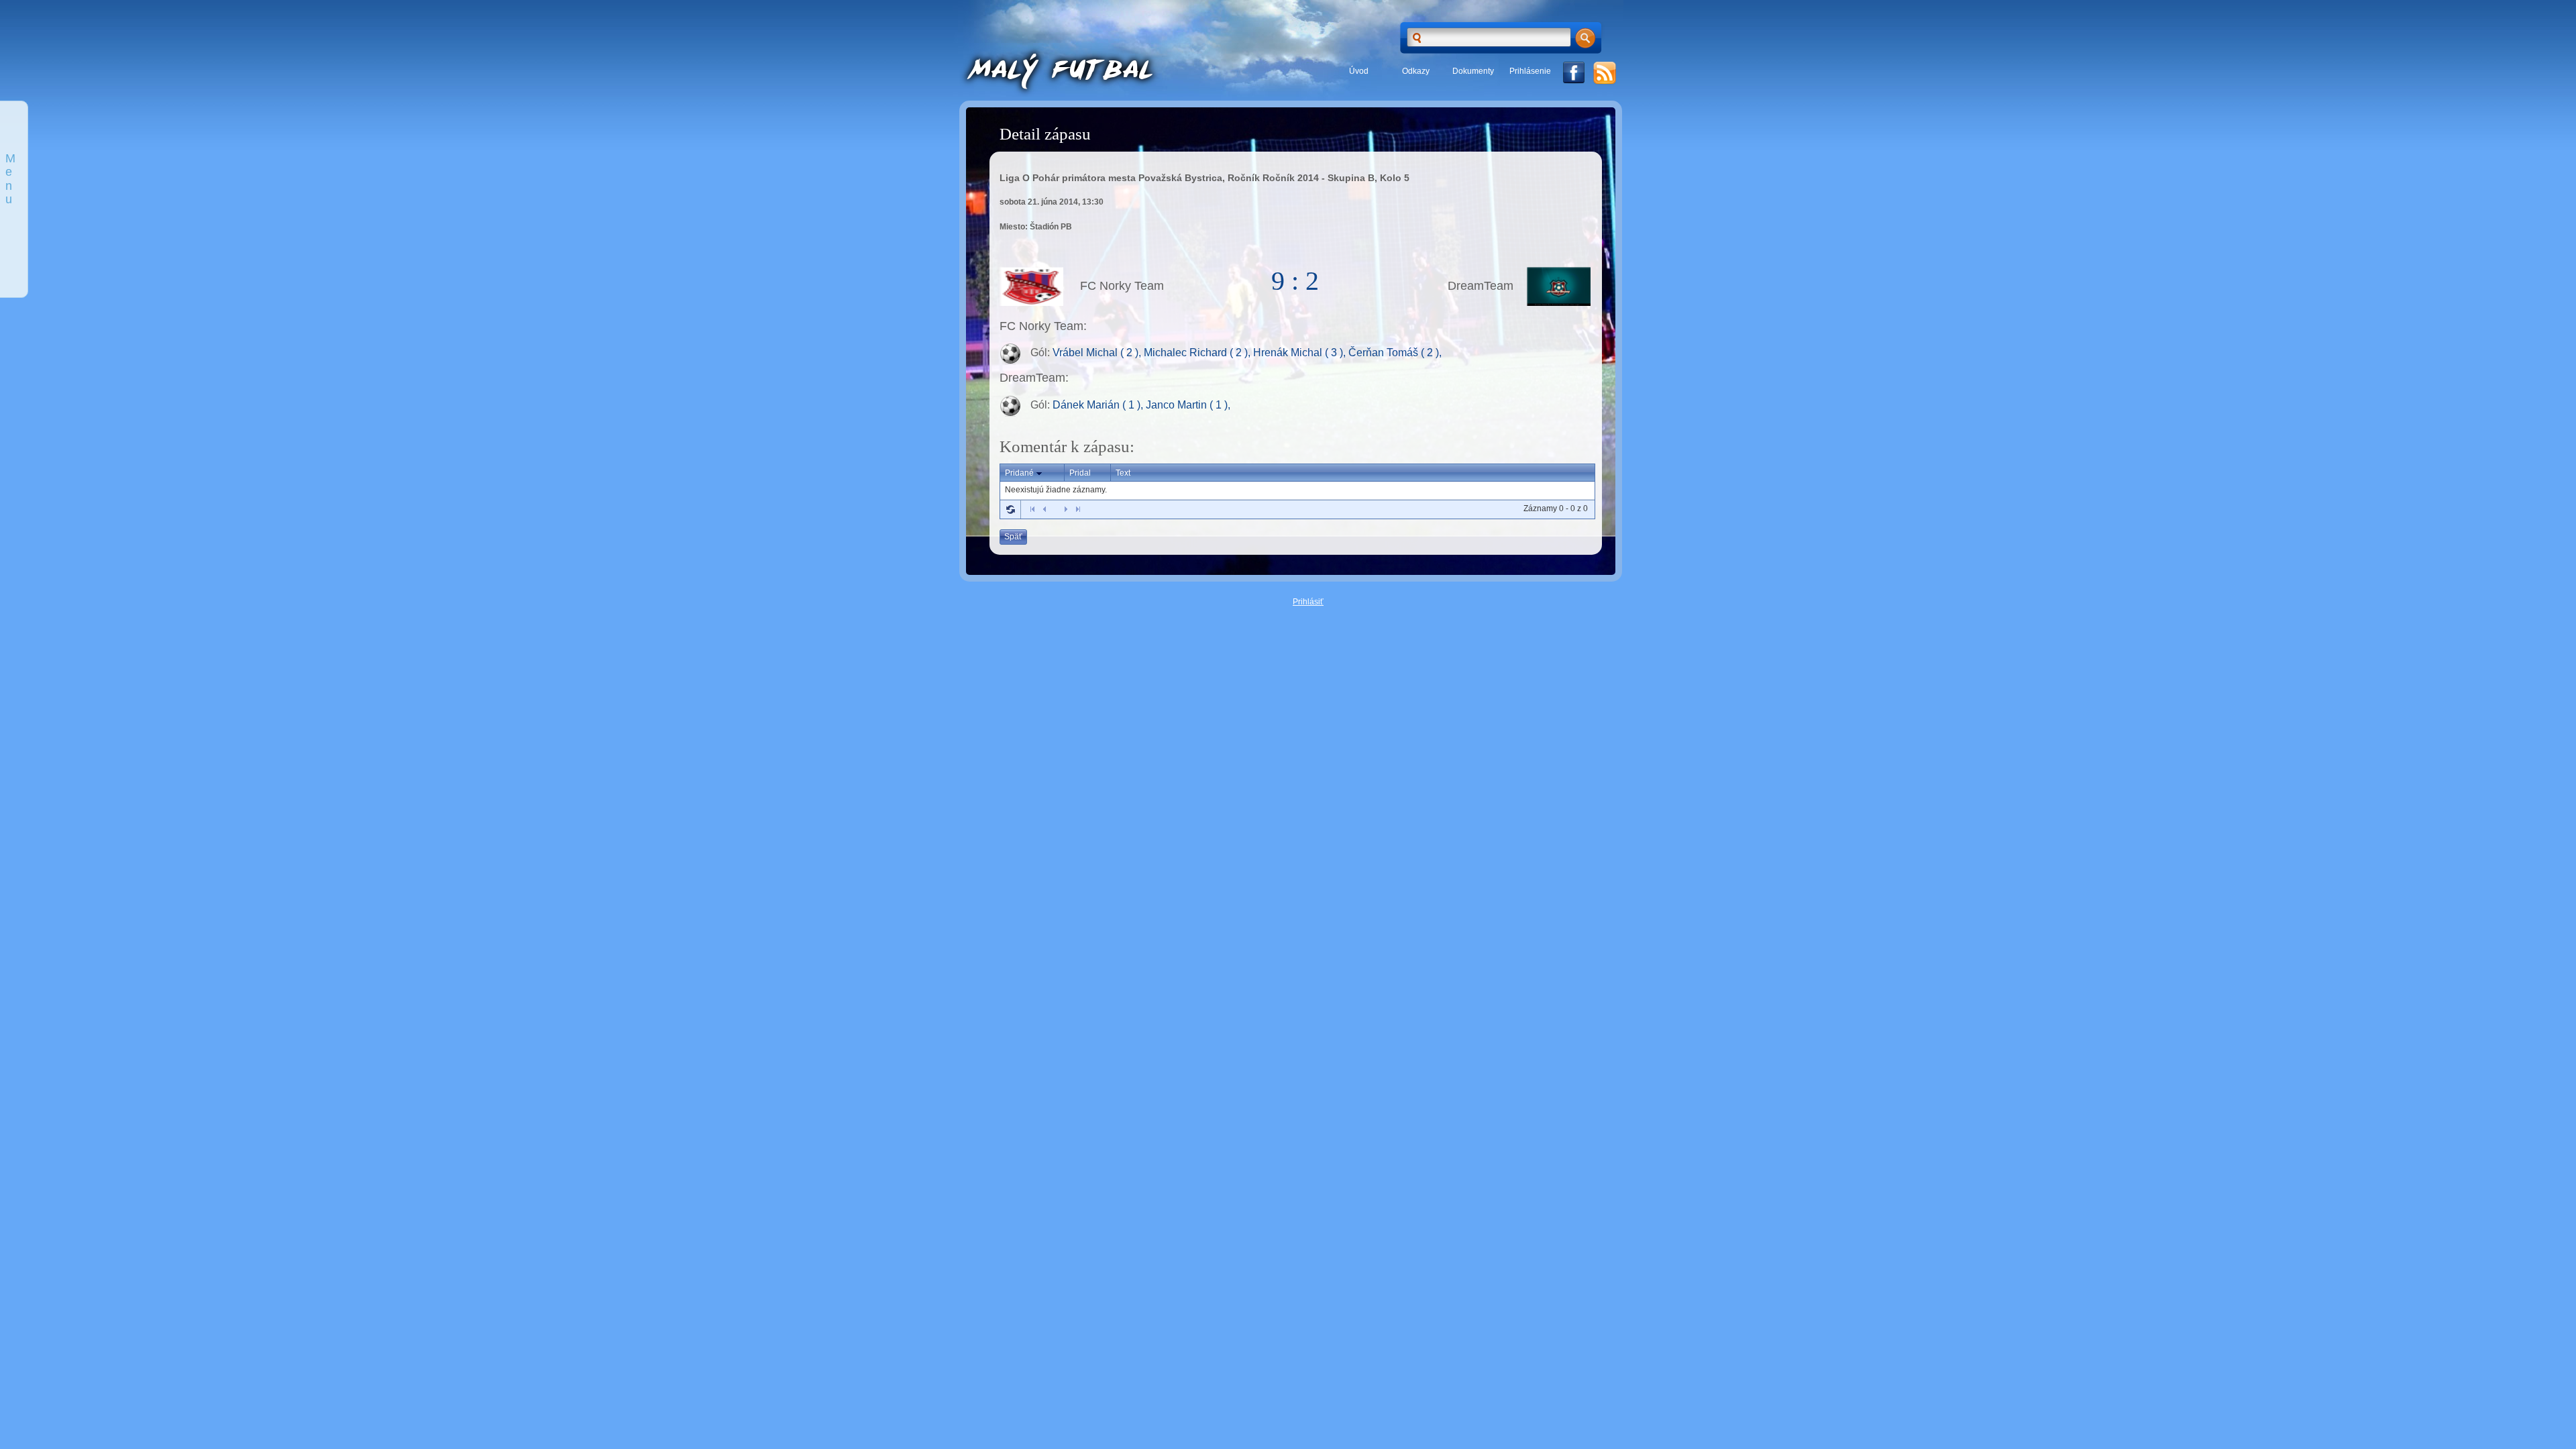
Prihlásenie (1530, 71)
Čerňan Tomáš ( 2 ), (1395, 353)
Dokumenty (1473, 71)
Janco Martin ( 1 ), (1188, 405)
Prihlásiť (1308, 602)
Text (1123, 473)
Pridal (1080, 473)
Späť (1013, 537)
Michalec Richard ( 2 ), (1198, 353)
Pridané (1019, 473)
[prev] (1044, 509)
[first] (1032, 509)
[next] (1066, 509)
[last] (1078, 509)
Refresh (1010, 509)
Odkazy (1416, 71)
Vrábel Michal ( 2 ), (1098, 353)
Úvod (1359, 71)
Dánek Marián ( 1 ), (1099, 405)
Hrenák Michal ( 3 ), (1301, 353)
